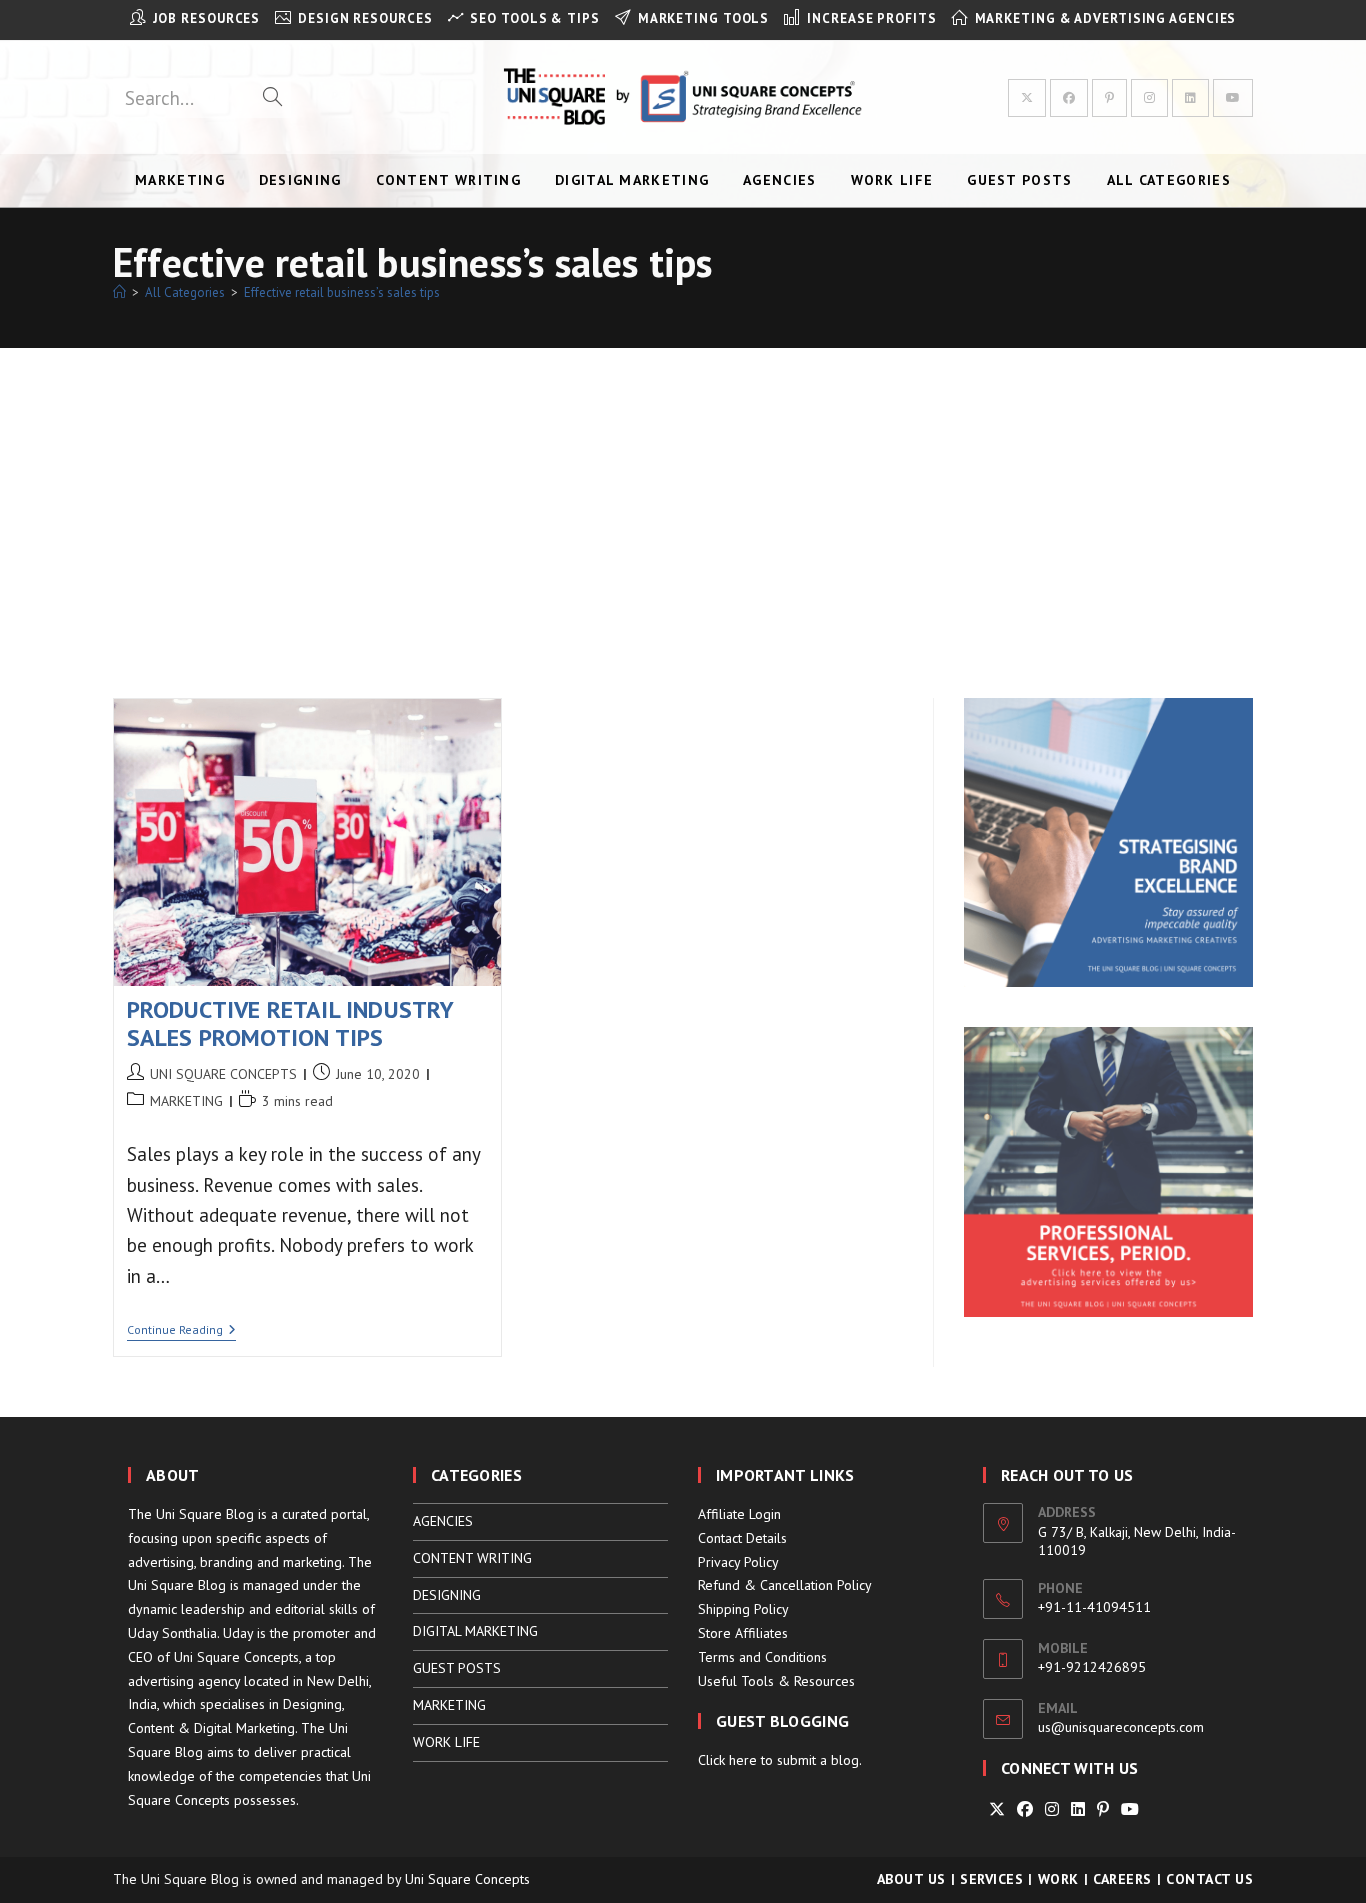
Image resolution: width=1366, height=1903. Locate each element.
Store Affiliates (743, 1633)
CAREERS (1122, 1879)
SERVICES (991, 1879)
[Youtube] (1130, 1809)
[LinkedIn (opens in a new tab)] (1190, 98)
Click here (727, 1760)
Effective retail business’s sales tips (342, 292)
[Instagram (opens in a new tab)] (1149, 98)
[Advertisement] (683, 498)
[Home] (119, 292)
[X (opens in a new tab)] (1027, 98)
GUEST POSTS (457, 1668)
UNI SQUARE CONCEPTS (223, 1074)
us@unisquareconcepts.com (1121, 1727)
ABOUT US (911, 1879)
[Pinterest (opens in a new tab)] (1109, 98)
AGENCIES (443, 1521)
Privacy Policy (738, 1562)
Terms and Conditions (762, 1657)
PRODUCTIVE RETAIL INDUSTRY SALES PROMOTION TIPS (290, 1024)
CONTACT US (1209, 1879)
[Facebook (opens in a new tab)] (1069, 98)
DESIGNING (447, 1595)
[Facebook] (1025, 1809)
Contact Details (742, 1538)
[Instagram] (1052, 1809)
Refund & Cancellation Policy (785, 1585)
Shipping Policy (743, 1609)
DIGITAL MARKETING (475, 1631)
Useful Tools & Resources (776, 1681)
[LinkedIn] (1078, 1809)
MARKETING (186, 1101)
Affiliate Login (739, 1514)
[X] (997, 1809)
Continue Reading (181, 1331)
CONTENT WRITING (472, 1558)
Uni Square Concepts (467, 1879)
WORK (1058, 1879)
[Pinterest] (1103, 1809)
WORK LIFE (446, 1742)
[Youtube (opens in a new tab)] (1233, 98)
